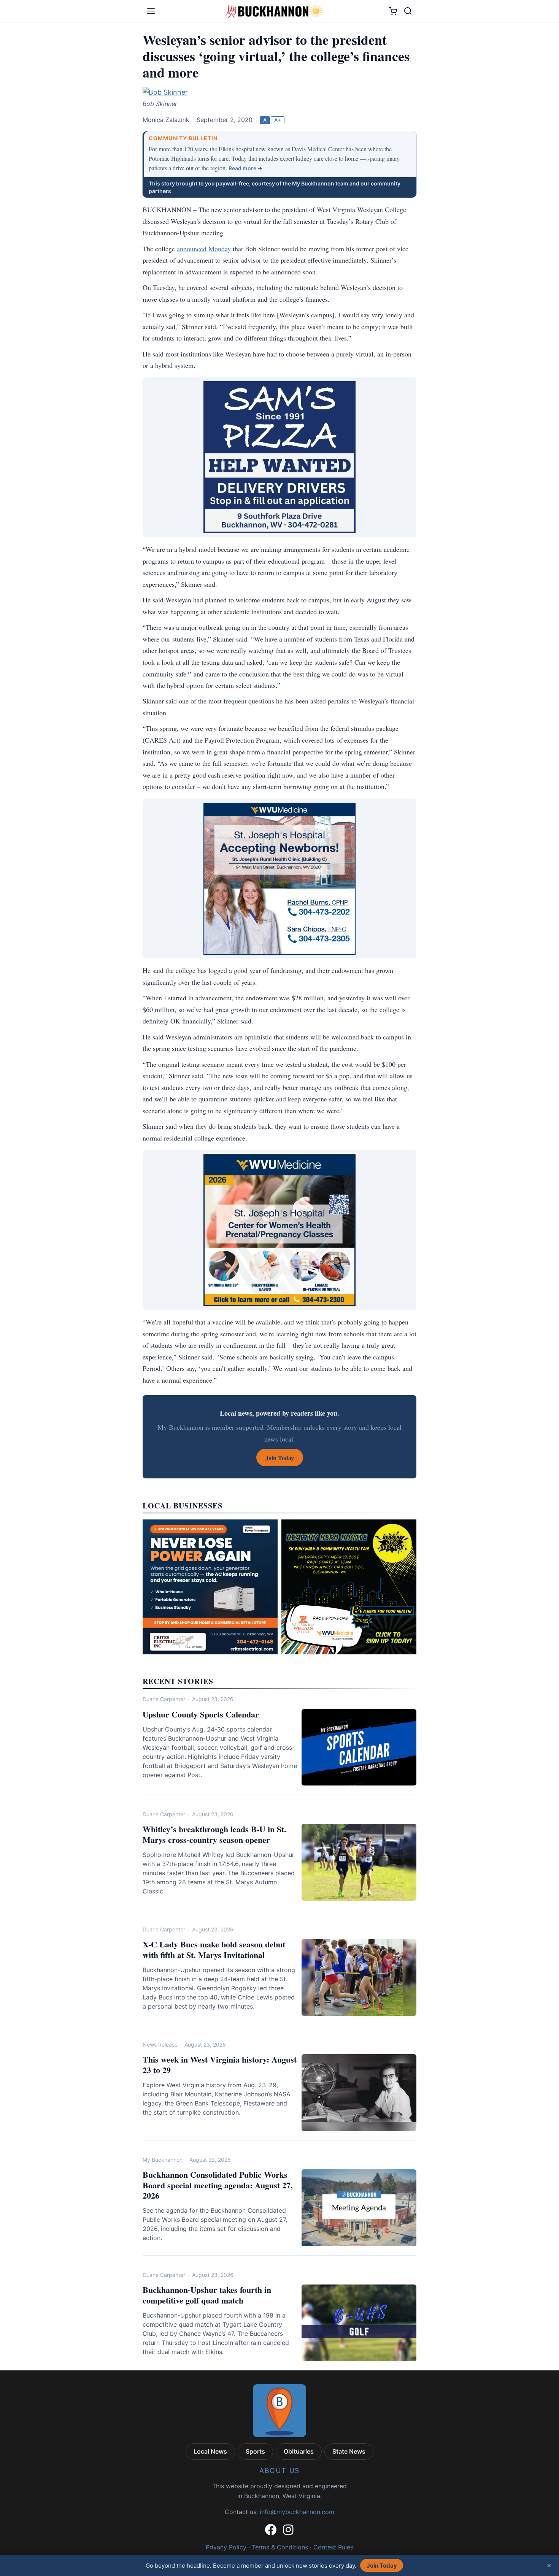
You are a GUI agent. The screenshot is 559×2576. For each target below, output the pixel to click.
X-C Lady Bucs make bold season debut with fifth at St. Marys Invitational (214, 1949)
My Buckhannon (163, 2160)
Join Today (382, 2566)
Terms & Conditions (280, 2547)
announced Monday (204, 249)
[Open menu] (151, 11)
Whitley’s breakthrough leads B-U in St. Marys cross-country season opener (214, 1834)
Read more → (245, 168)
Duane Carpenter (164, 1699)
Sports (255, 2451)
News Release (160, 2044)
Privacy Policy (226, 2547)
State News (349, 2451)
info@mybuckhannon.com (297, 2512)
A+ (278, 120)
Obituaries (299, 2451)
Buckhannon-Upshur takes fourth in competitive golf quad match (207, 2295)
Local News (210, 2451)
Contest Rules (333, 2547)
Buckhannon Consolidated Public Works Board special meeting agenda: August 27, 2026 (218, 2185)
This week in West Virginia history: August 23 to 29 (220, 2065)
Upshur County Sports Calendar (201, 1714)
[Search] (408, 11)
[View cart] (393, 11)
